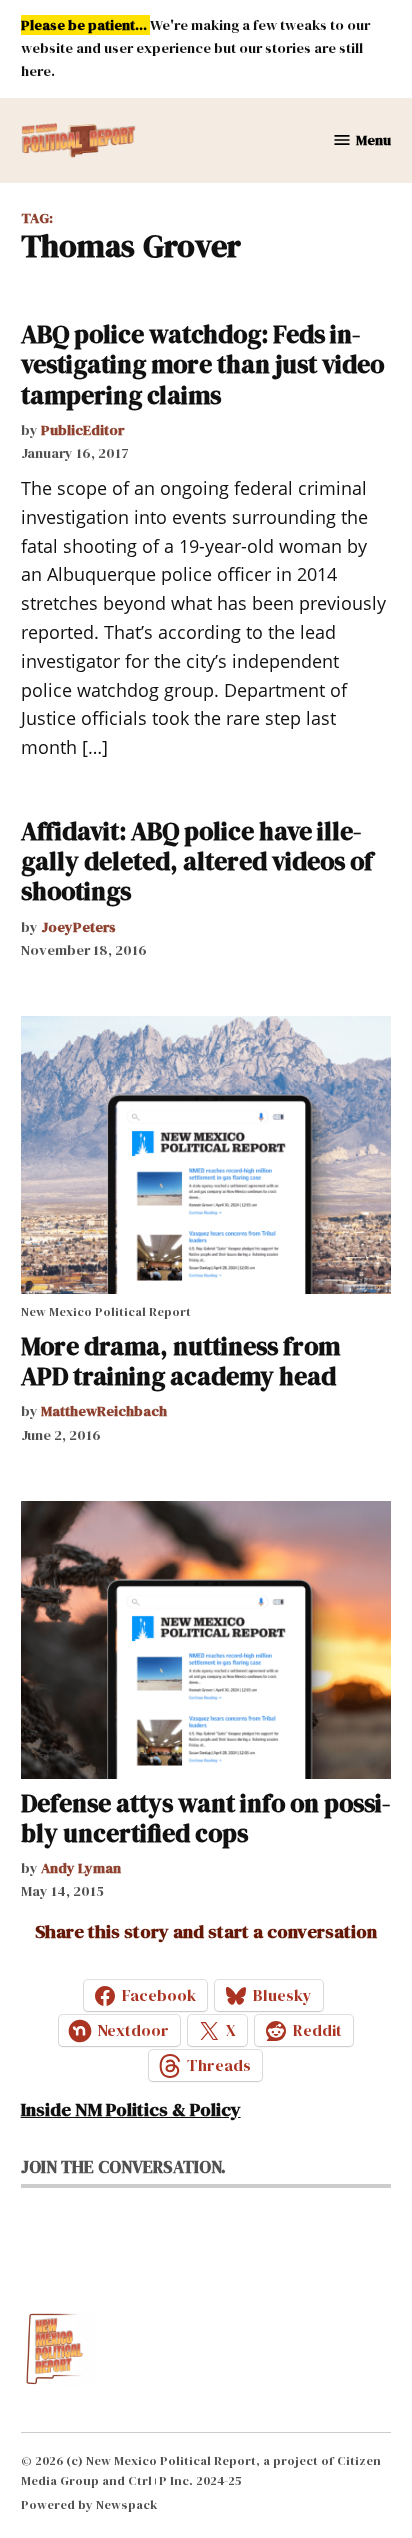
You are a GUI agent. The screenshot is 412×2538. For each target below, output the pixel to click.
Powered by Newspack (89, 2504)
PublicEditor (82, 430)
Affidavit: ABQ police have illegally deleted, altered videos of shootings (197, 861)
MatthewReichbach (104, 1411)
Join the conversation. (123, 2167)
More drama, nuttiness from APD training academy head (180, 1361)
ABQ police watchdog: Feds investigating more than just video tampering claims (202, 364)
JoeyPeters (78, 927)
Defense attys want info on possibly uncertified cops (205, 1818)
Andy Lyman (81, 1868)
